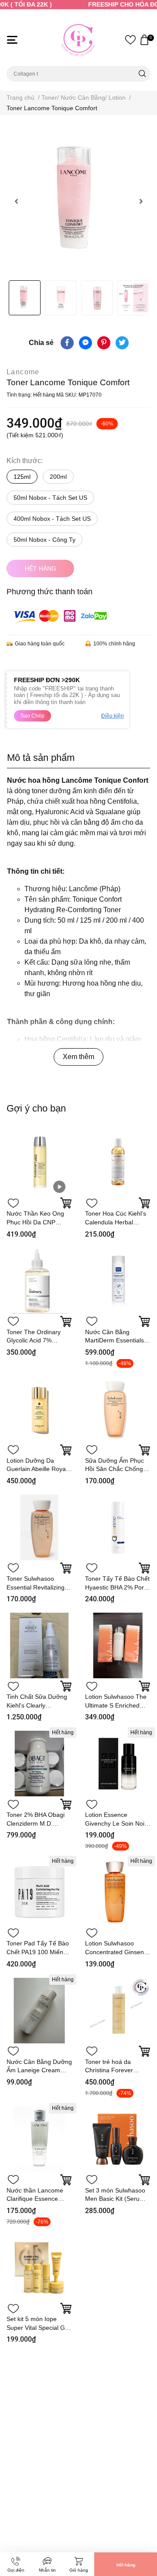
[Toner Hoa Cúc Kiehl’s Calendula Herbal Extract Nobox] (118, 1162)
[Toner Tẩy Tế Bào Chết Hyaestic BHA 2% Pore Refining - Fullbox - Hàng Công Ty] (118, 1527)
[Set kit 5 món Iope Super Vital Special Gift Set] (39, 2268)
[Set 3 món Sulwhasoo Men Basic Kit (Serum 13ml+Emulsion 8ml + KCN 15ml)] (118, 2139)
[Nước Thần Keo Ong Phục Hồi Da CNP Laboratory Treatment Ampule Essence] (39, 1162)
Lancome (23, 372)
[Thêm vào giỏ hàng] (66, 1450)
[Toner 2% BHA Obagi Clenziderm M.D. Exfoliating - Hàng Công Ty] (39, 1764)
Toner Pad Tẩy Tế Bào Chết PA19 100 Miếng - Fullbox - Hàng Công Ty (39, 1952)
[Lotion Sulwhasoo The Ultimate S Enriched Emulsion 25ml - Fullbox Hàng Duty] (118, 1645)
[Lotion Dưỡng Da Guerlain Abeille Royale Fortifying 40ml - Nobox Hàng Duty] (39, 1409)
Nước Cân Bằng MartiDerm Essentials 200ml (114, 1340)
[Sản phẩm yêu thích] (130, 40)
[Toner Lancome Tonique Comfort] (78, 201)
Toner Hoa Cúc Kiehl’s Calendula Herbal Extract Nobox (116, 1222)
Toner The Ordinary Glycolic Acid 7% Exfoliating (34, 1340)
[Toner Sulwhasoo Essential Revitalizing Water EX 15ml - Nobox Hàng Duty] (39, 1527)
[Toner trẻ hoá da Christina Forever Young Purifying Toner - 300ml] (118, 2011)
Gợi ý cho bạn (36, 1108)
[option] (78, 201)
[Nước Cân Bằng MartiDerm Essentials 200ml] (118, 1281)
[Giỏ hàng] (144, 40)
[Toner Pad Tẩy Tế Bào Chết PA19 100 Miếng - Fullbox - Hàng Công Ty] (39, 1892)
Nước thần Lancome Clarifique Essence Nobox (35, 2199)
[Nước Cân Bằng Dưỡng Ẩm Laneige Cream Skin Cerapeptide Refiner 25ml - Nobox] (39, 2011)
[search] (142, 74)
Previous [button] (16, 201)
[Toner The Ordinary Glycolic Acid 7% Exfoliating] (39, 1281)
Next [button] (141, 201)
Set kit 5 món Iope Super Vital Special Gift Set (38, 2327)
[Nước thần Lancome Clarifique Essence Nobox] (39, 2139)
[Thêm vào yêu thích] (13, 1203)
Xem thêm (78, 1057)
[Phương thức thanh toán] (60, 616)
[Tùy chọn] (66, 1203)
